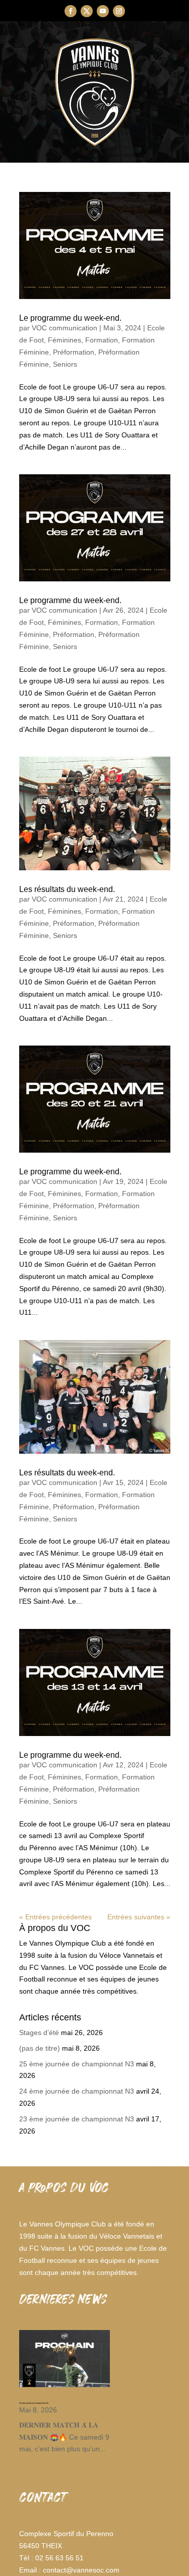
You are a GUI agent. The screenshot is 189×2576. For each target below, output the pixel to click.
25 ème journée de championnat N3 (77, 2064)
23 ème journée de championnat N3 (77, 2119)
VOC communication (65, 328)
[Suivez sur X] (87, 11)
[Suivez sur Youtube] (103, 11)
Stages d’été (39, 2033)
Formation (102, 340)
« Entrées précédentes (55, 1917)
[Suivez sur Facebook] (71, 11)
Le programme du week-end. (70, 318)
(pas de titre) (40, 2048)
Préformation (74, 352)
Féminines (65, 340)
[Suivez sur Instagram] (119, 11)
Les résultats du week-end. (67, 889)
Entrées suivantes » (139, 1917)
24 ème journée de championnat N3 (77, 2091)
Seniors (65, 364)
